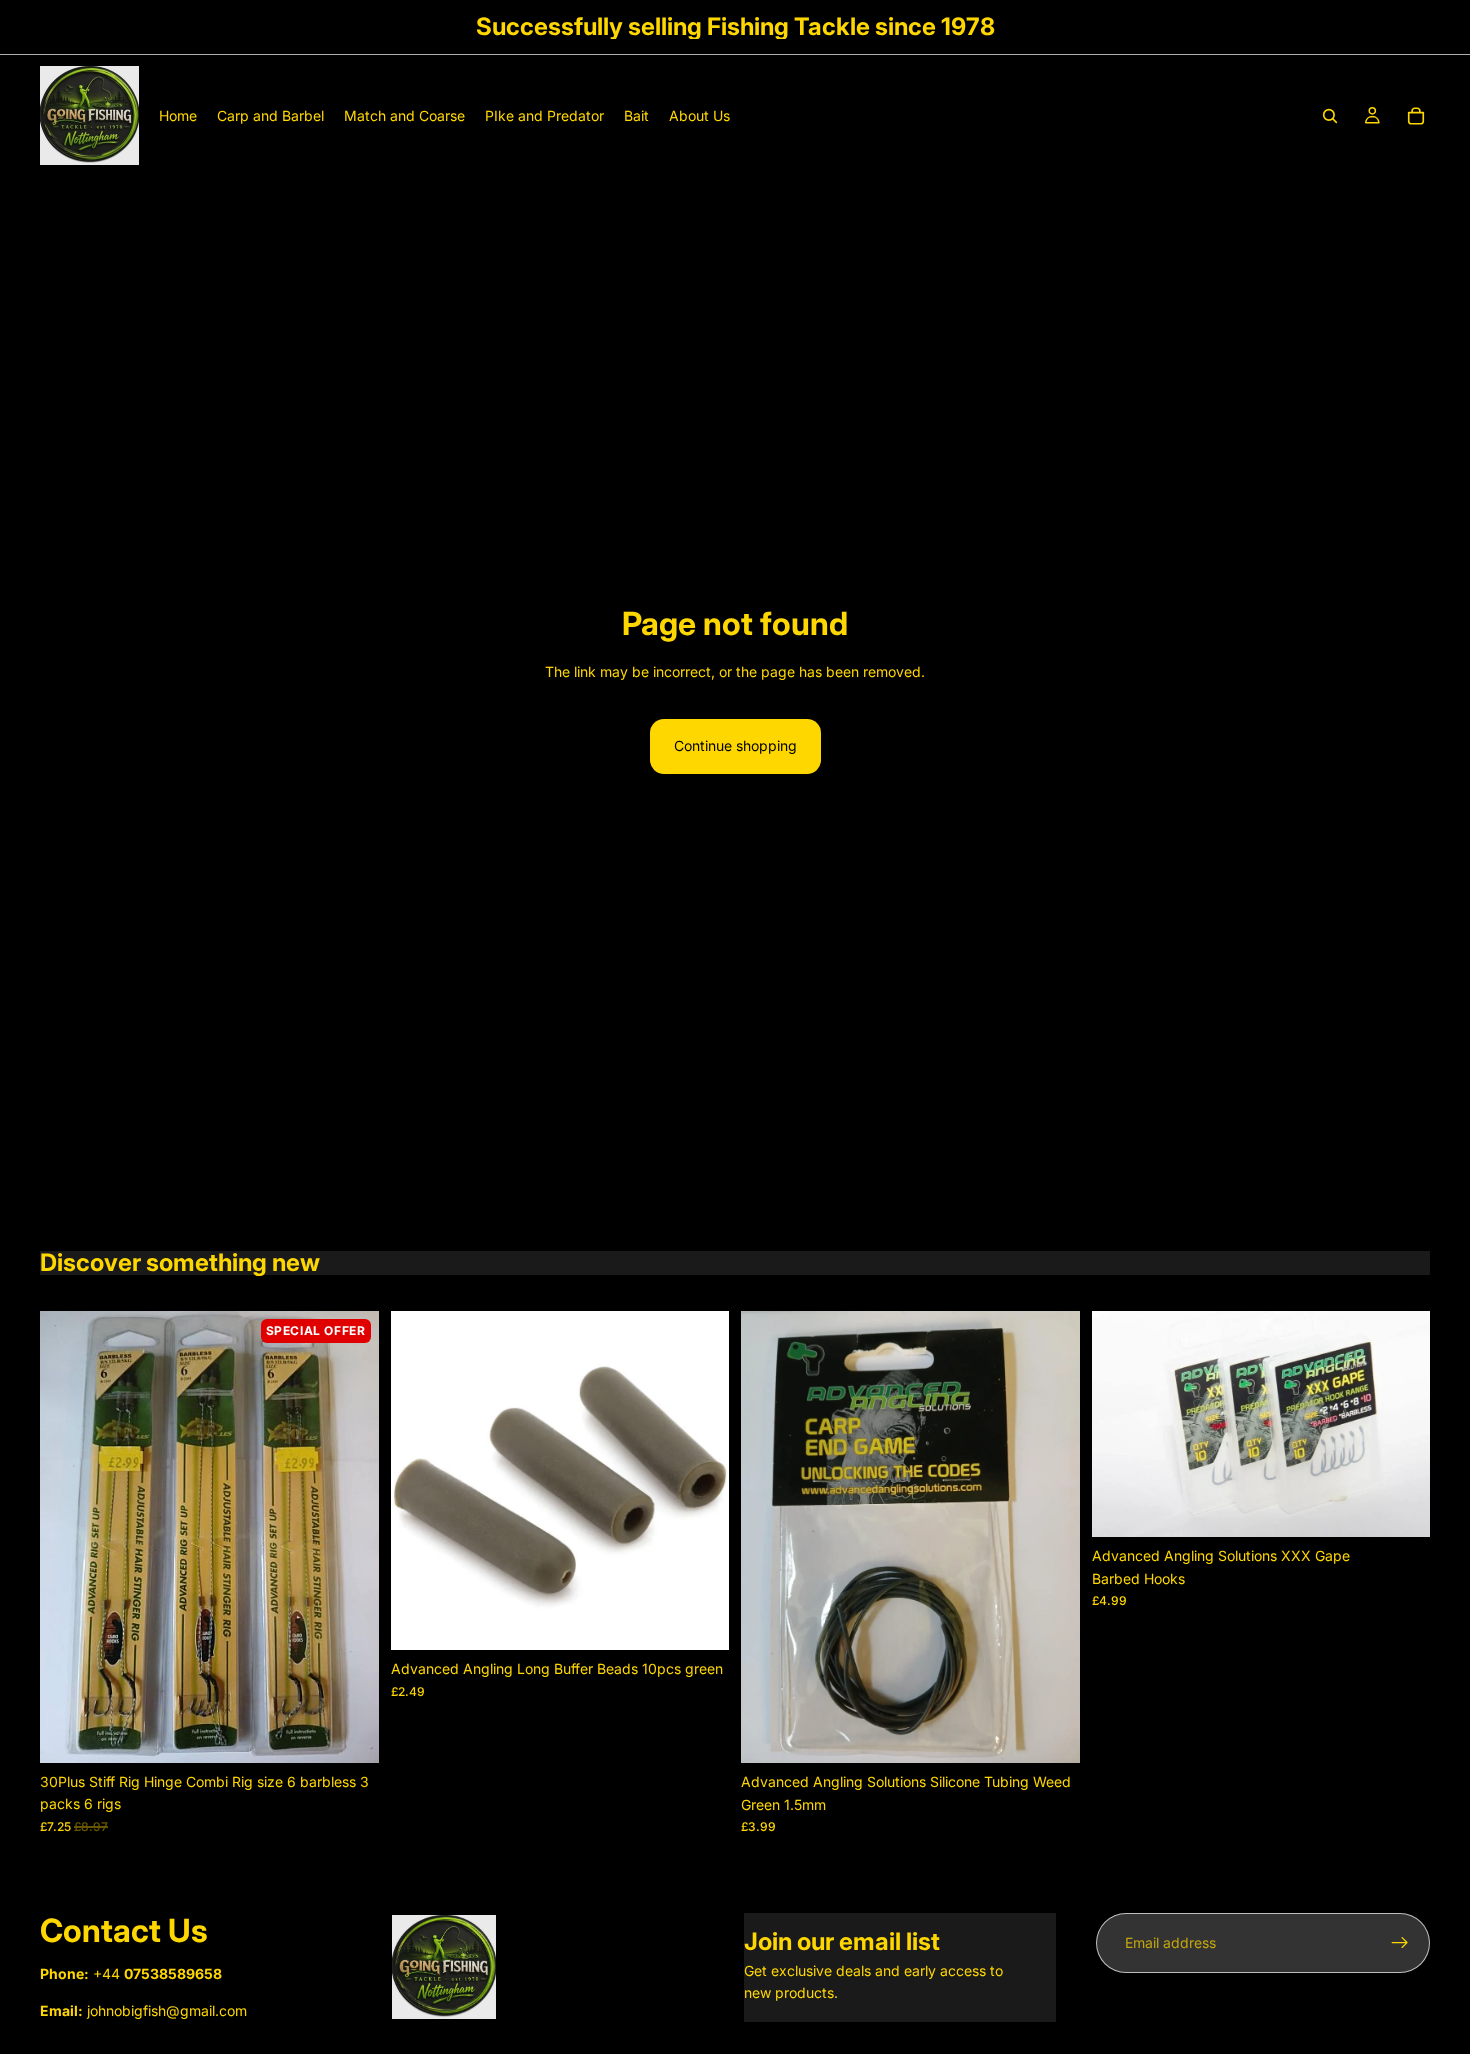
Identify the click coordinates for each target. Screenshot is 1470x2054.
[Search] (1330, 116)
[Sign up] (1400, 1943)
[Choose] (1399, 1507)
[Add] (348, 1732)
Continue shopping (735, 745)
